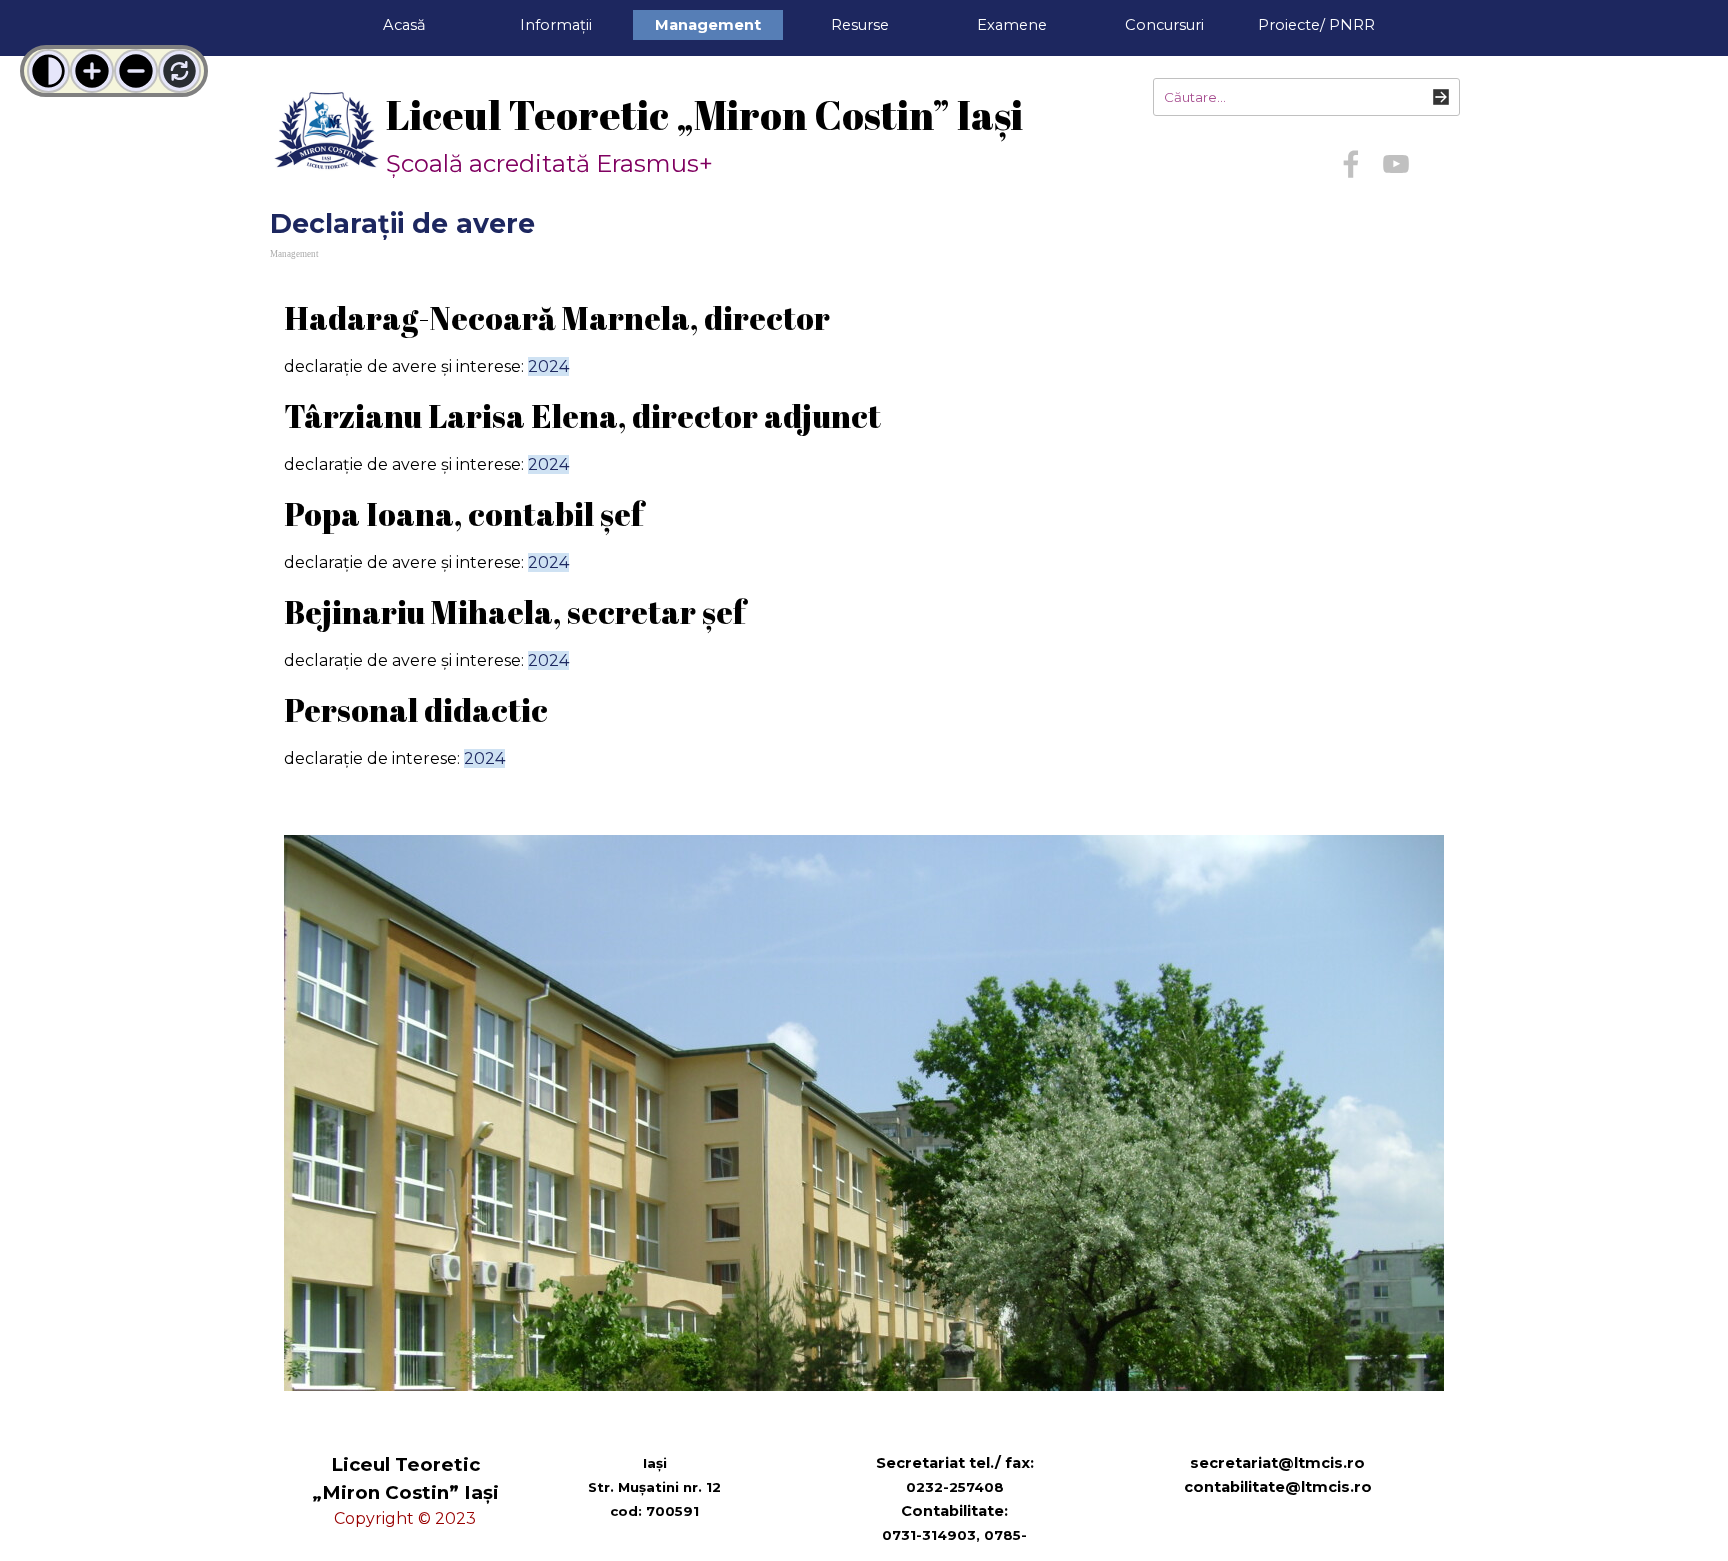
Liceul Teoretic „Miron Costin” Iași (704, 115)
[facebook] (1351, 164)
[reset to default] (180, 71)
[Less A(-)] (136, 71)
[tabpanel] (864, 544)
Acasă (404, 25)
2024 (548, 366)
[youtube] (1396, 164)
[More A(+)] (92, 71)
